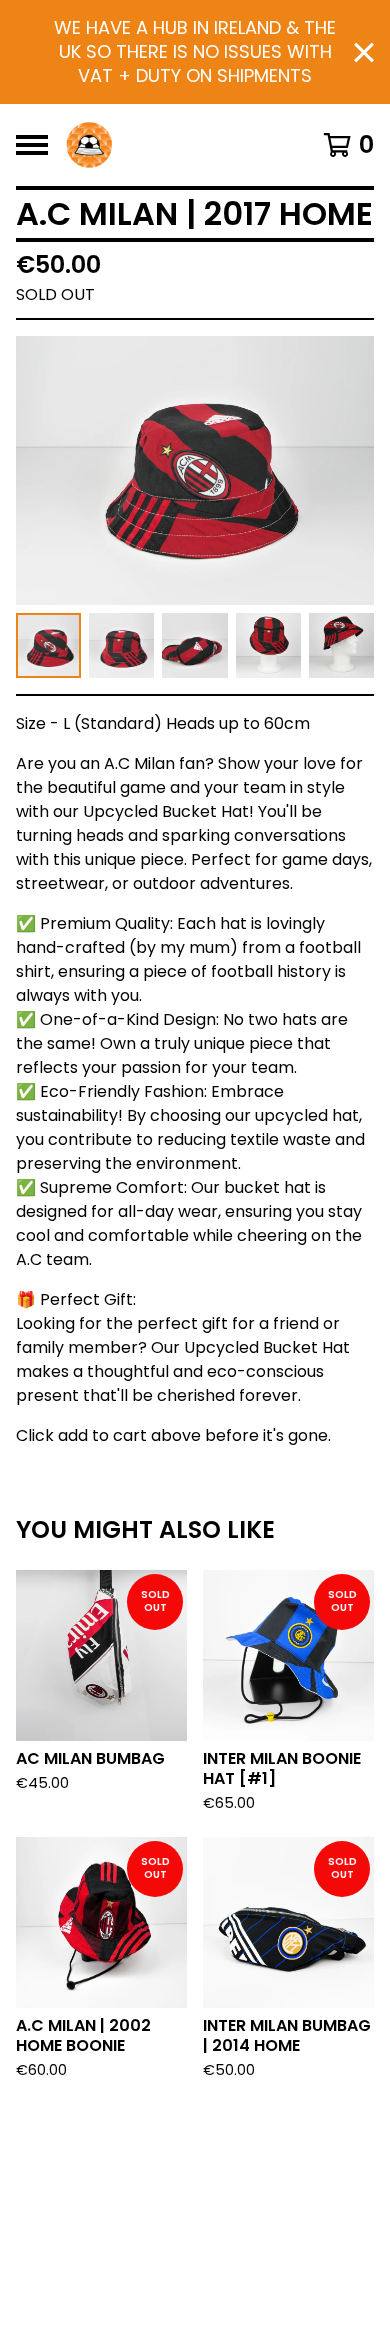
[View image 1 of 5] (48, 645)
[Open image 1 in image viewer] (195, 470)
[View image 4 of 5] (268, 645)
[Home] (89, 145)
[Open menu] (32, 145)
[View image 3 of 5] (194, 645)
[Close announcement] (364, 52)
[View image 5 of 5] (341, 645)
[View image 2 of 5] (121, 645)
